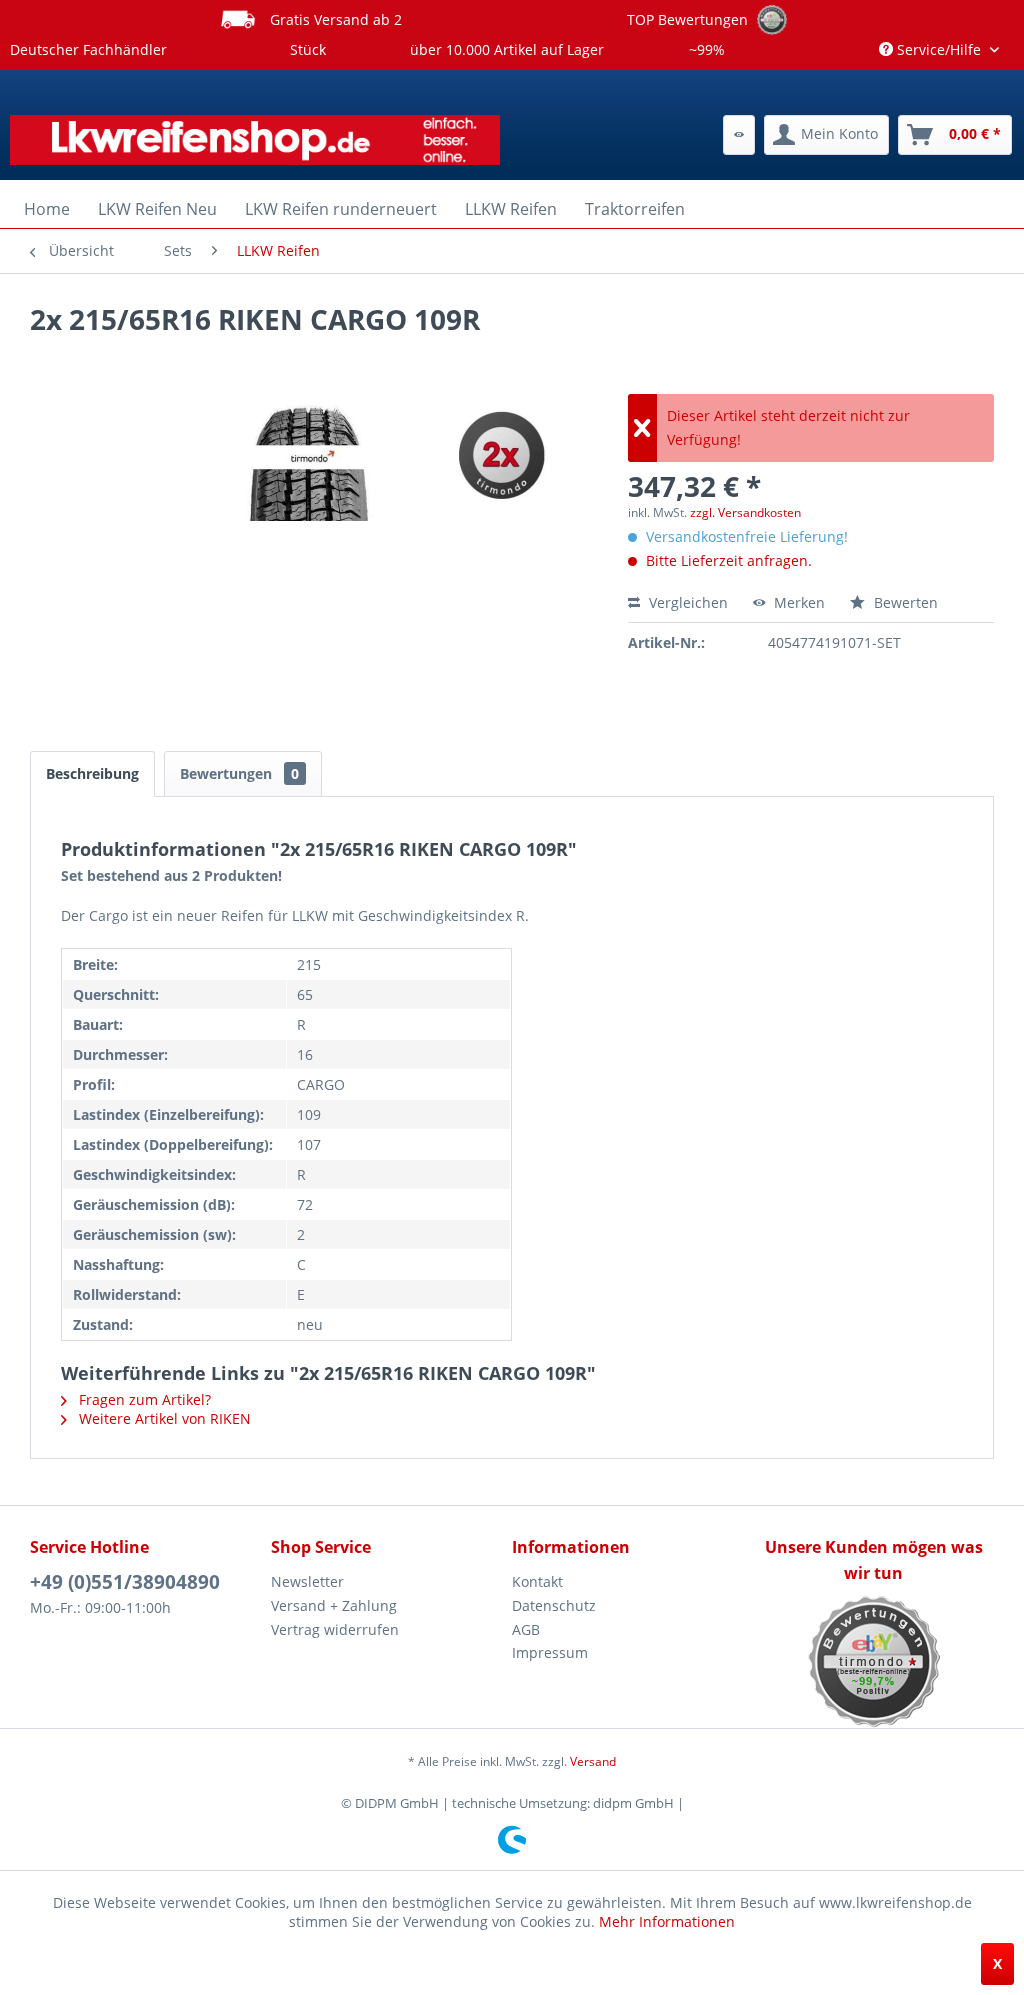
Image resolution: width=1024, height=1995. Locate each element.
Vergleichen (686, 602)
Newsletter (307, 1581)
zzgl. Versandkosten (745, 512)
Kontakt (537, 1581)
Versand (593, 1761)
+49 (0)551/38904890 (125, 1582)
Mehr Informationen (667, 1921)
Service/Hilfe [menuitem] (939, 49)
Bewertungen (239, 773)
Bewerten (904, 602)
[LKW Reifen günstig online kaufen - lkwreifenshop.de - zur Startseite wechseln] (255, 140)
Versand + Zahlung (334, 1605)
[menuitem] (739, 135)
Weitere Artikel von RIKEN (163, 1418)
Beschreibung (92, 773)
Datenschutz (554, 1605)
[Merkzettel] (739, 135)
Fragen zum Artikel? (143, 1399)
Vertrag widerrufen (335, 1629)
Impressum (550, 1652)
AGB (526, 1629)
